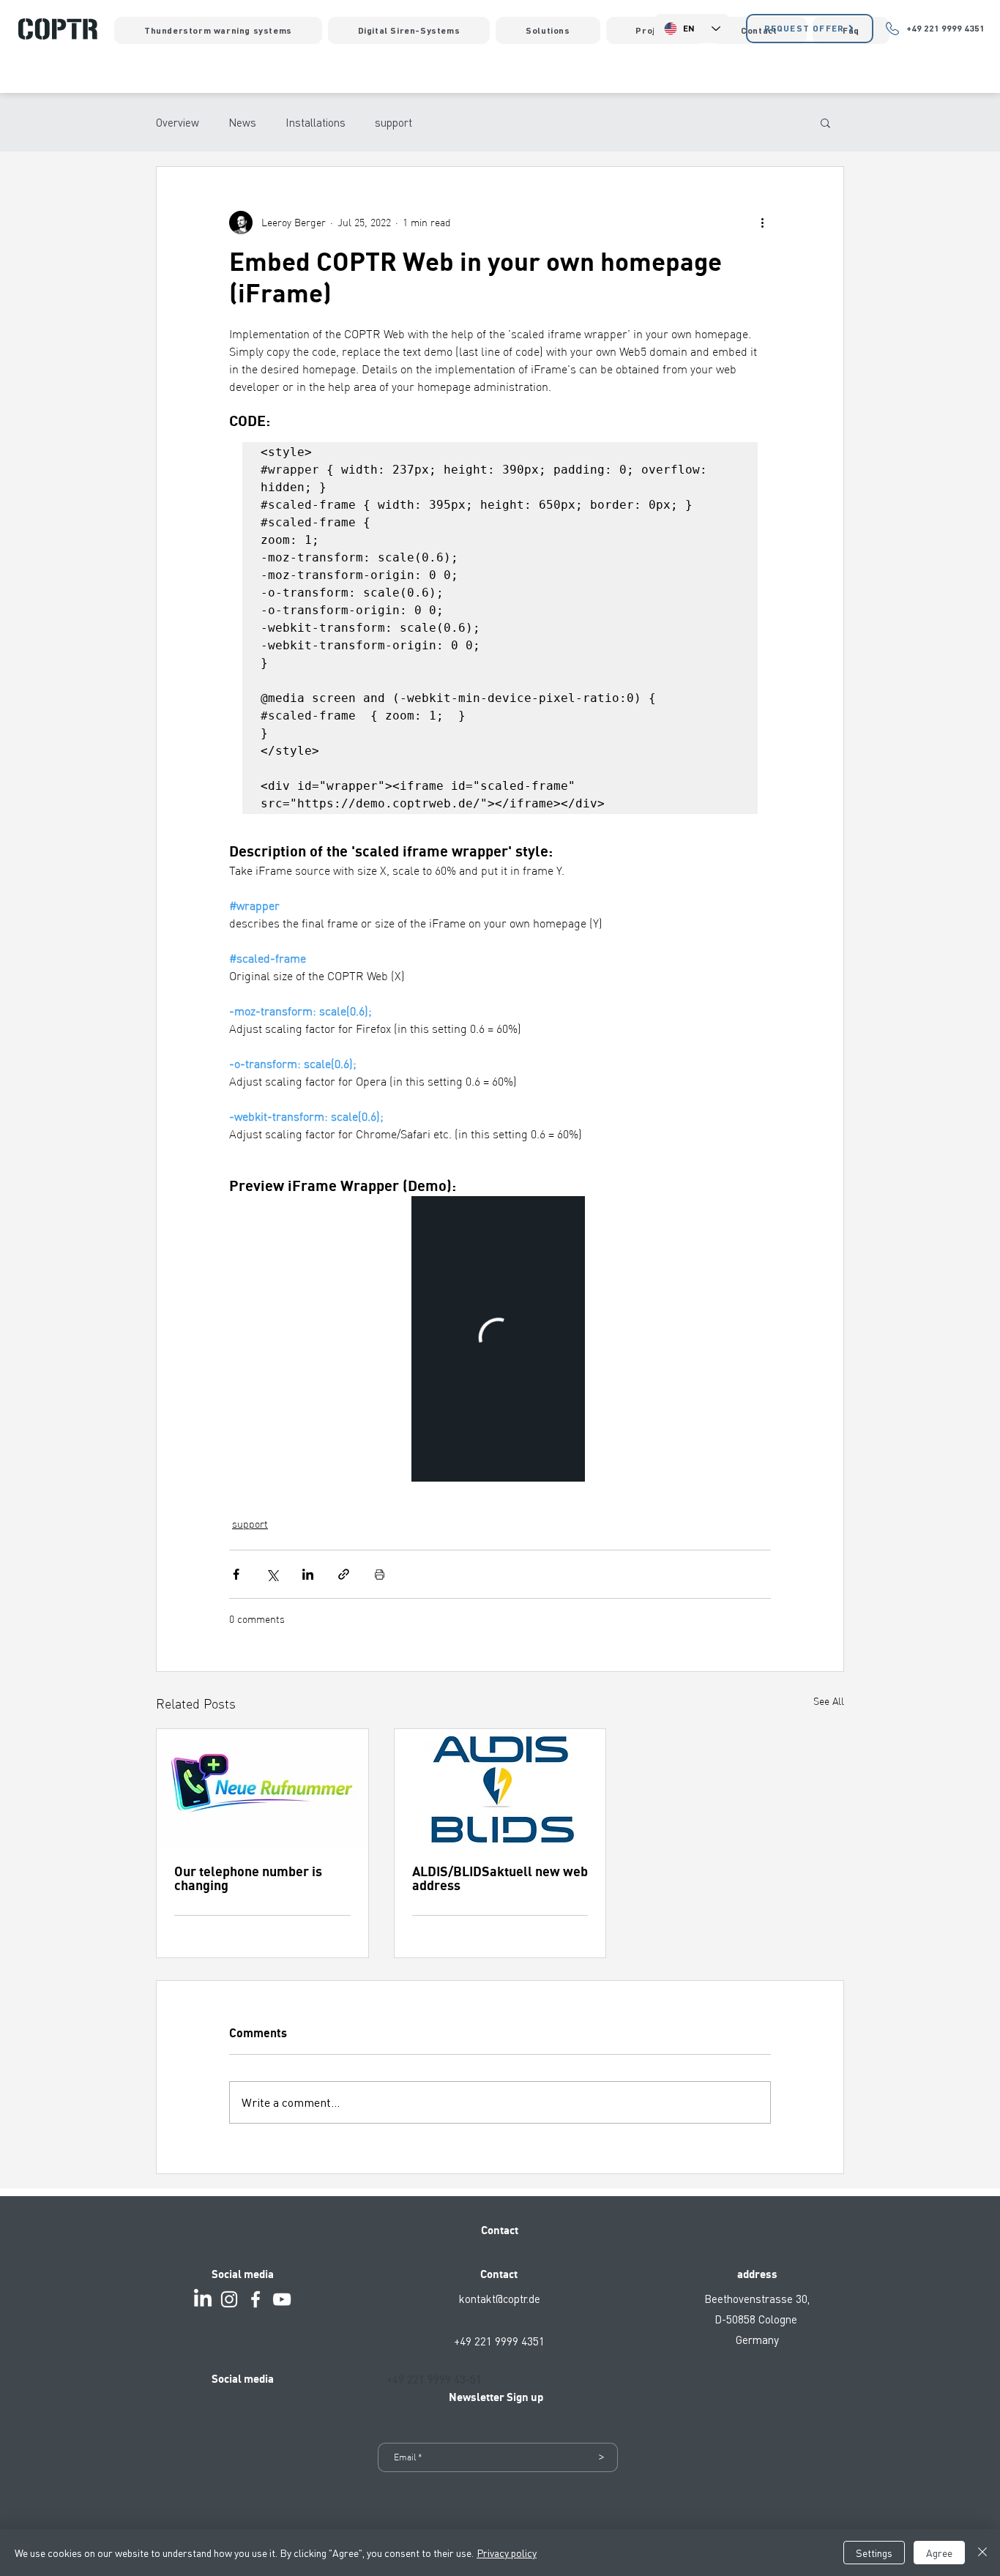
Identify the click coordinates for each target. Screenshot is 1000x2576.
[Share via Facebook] (236, 1574)
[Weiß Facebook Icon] (255, 2299)
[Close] (982, 2553)
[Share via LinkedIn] (308, 1574)
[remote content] (500, 1339)
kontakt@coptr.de (500, 2299)
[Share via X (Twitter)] (272, 1574)
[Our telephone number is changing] (262, 1788)
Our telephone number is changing (248, 1879)
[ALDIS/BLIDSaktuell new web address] (500, 1788)
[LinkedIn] (203, 2299)
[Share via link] (344, 1574)
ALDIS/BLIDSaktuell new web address (500, 1879)
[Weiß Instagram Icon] (229, 2299)
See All (829, 1701)
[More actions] (762, 223)
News (242, 122)
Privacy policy (507, 2553)
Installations (316, 122)
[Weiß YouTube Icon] (282, 2299)
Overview (178, 122)
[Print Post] (380, 1574)
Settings (874, 2553)
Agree (939, 2553)
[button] (825, 122)
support (393, 122)
